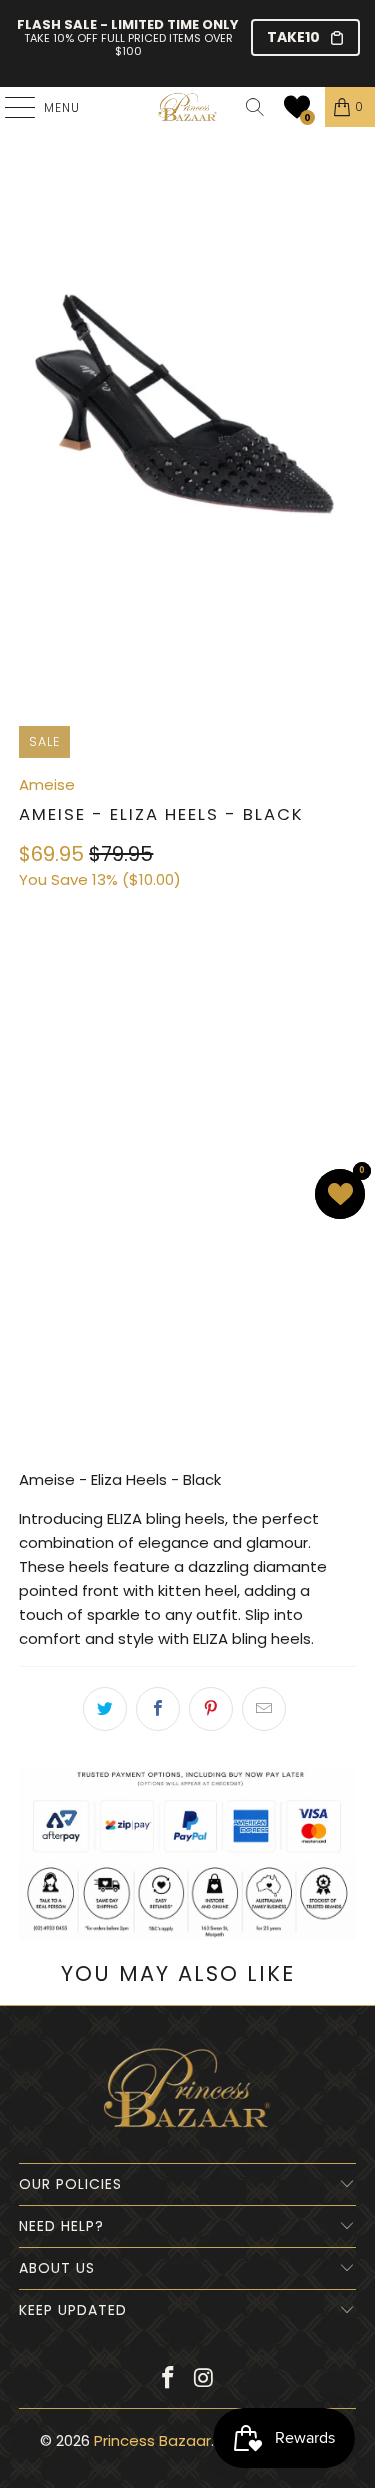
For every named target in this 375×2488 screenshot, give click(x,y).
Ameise (47, 784)
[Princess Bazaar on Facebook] (169, 2379)
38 (135, 969)
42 (39, 1023)
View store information (115, 1418)
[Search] (255, 107)
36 (39, 969)
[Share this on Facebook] (158, 1709)
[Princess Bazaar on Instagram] (205, 2379)
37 (87, 969)
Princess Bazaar (152, 2440)
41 (280, 969)
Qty (32, 1120)
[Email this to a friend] (264, 1709)
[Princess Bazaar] (188, 107)
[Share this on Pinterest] (211, 1709)
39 (183, 969)
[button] (297, 107)
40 (231, 969)
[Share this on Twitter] (105, 1709)
